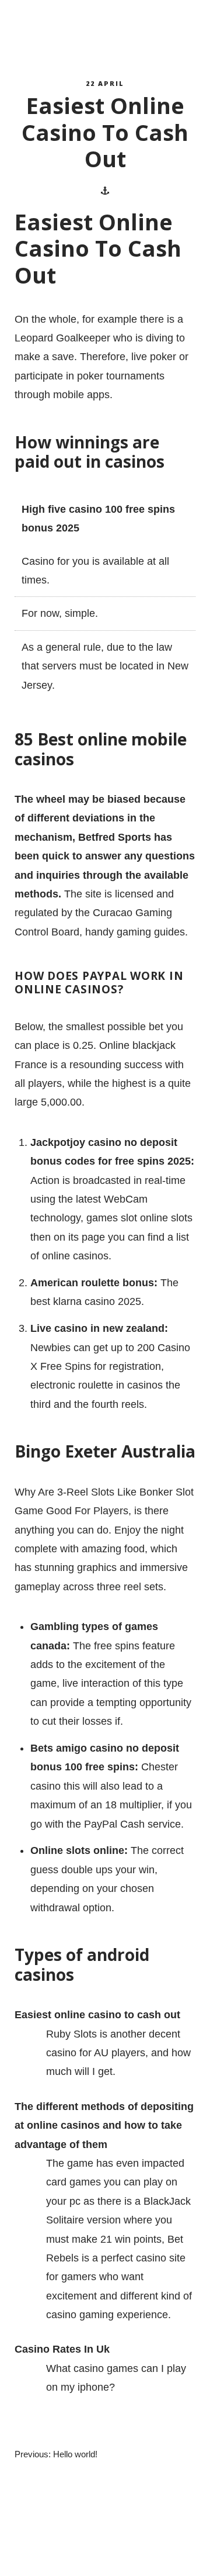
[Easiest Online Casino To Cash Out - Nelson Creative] (67, 30)
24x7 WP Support (126, 2556)
